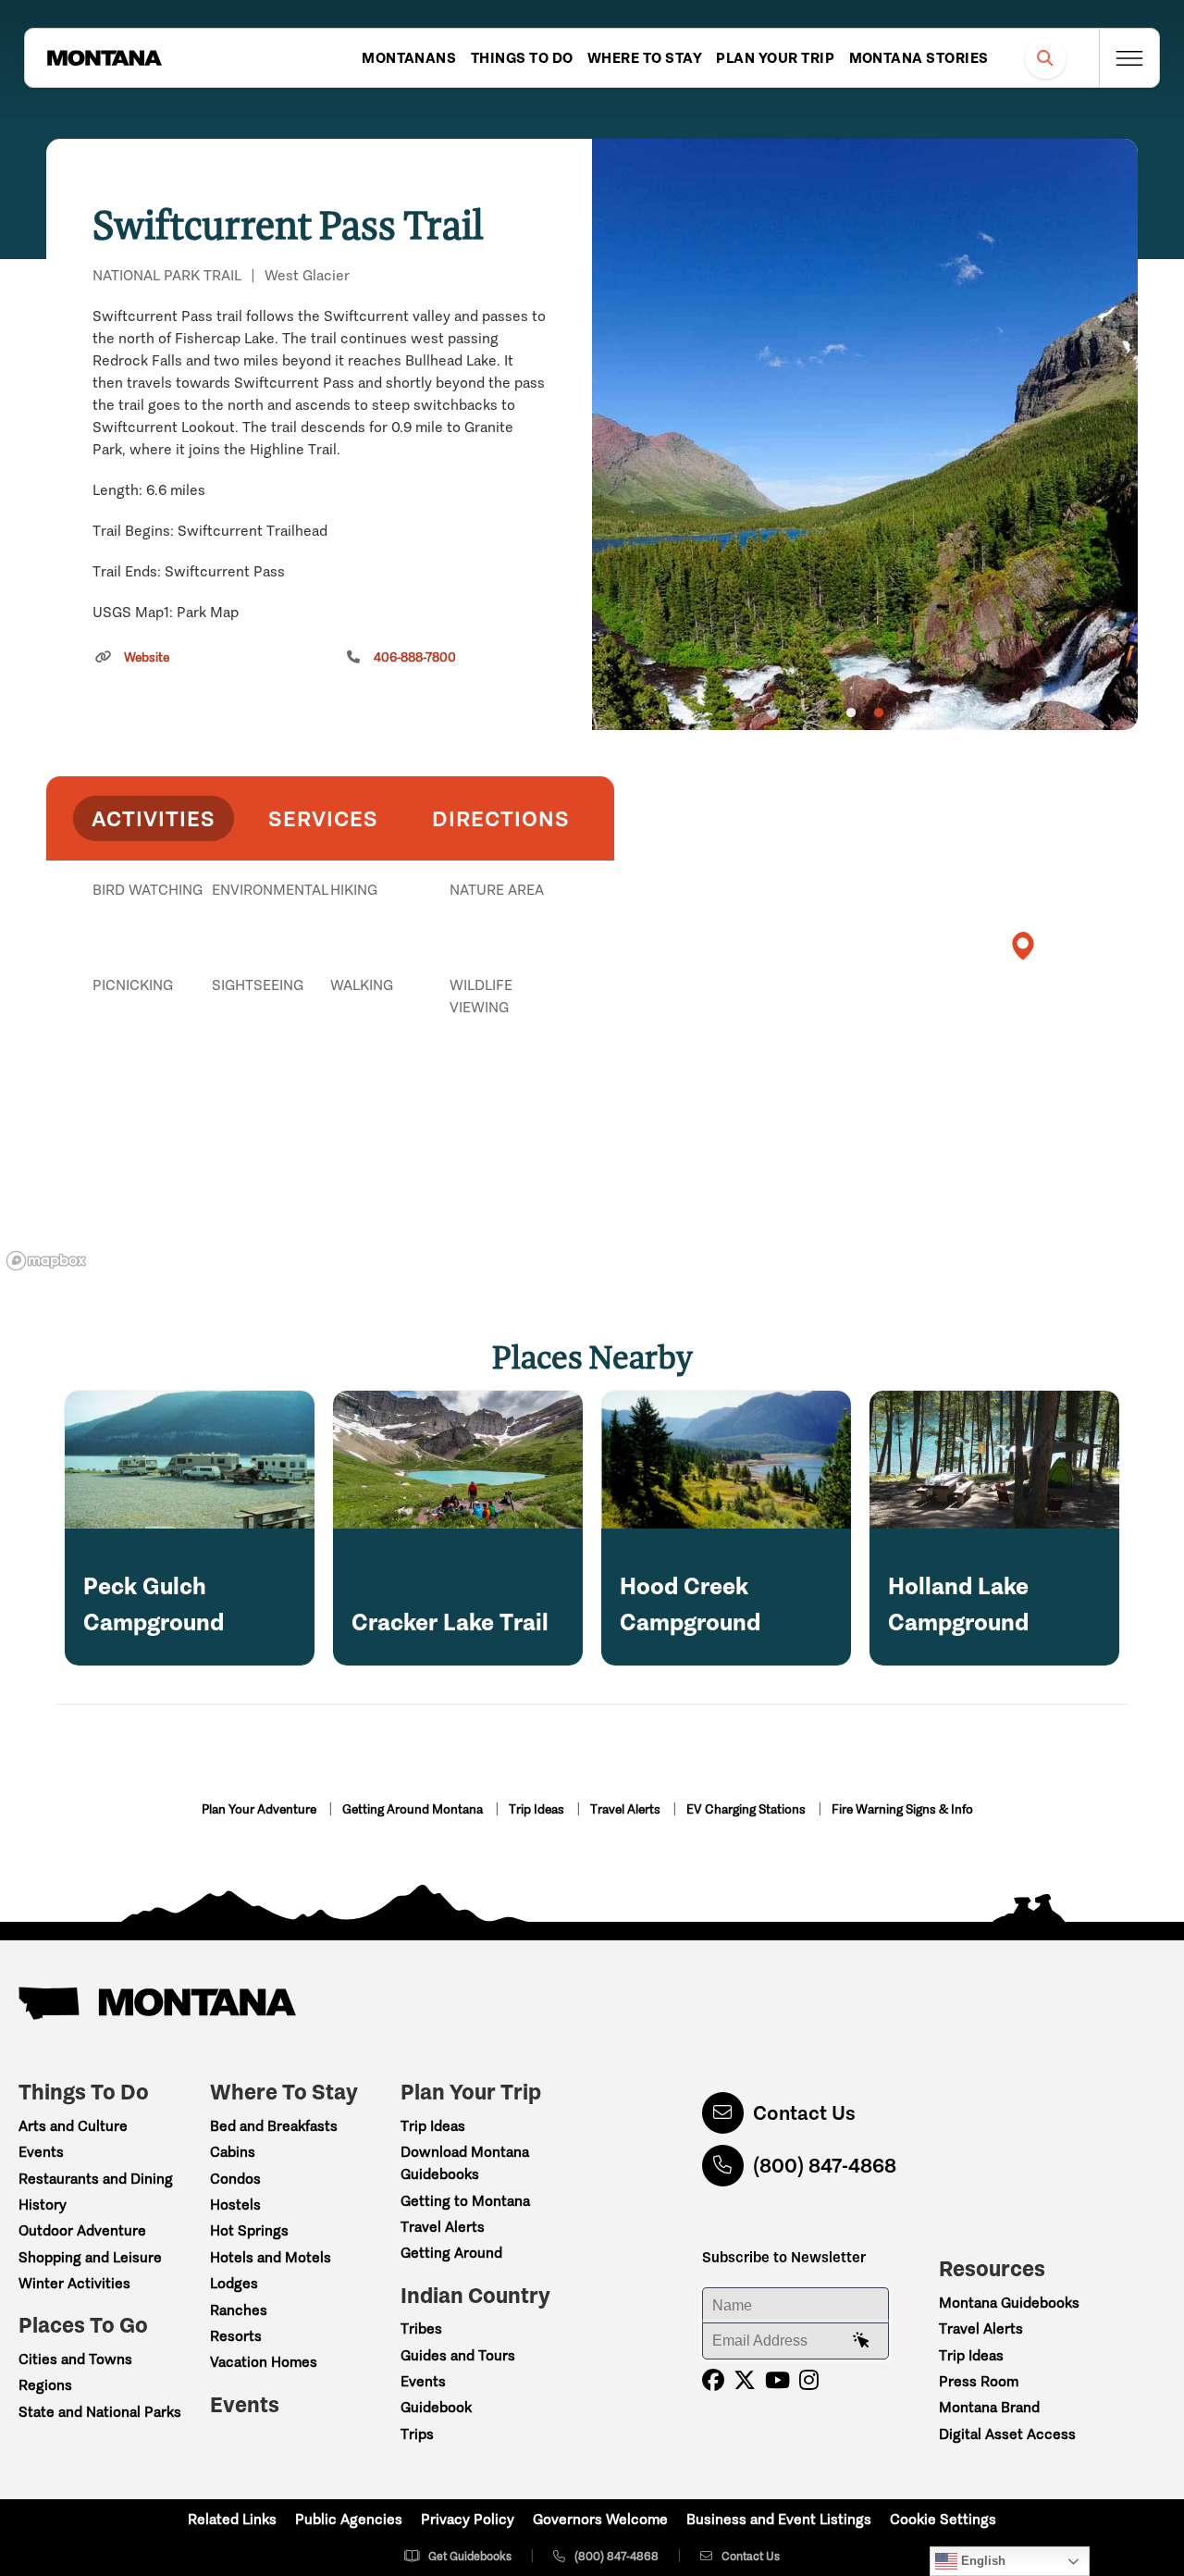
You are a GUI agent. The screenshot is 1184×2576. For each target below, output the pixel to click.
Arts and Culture (73, 2126)
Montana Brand (989, 2407)
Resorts (236, 2336)
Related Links (232, 2519)
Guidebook (436, 2407)
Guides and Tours (458, 2355)
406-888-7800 (415, 657)
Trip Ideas (538, 1809)
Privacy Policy (468, 2519)
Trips (417, 2434)
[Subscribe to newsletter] (861, 2341)
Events (41, 2152)
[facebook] (713, 2380)
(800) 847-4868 (825, 2166)
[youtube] (777, 2380)
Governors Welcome (600, 2519)
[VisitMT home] (105, 58)
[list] (330, 985)
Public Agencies (349, 2519)
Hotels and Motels (271, 2257)
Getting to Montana (465, 2201)
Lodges (234, 2283)
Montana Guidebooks (1009, 2303)
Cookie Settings (943, 2519)
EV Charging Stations (747, 1809)
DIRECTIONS (501, 818)
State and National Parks (100, 2412)
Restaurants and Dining (96, 2179)
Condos (235, 2179)
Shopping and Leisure (90, 2257)
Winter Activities (74, 2283)
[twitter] (745, 2380)
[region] (865, 434)
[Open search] (1046, 58)
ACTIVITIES (154, 818)
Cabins (233, 2152)
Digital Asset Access (1007, 2434)
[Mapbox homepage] (46, 1261)
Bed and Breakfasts (274, 2126)
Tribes (421, 2328)
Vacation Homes (264, 2362)
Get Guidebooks (470, 2556)
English (981, 2561)
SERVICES (323, 818)
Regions (45, 2385)
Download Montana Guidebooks (465, 2163)
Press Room (979, 2381)
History (43, 2204)
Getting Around (451, 2253)
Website (147, 657)
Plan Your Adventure (260, 1809)
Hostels (235, 2204)
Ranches (239, 2310)
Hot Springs (249, 2230)
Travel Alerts (627, 1809)
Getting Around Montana (414, 1809)
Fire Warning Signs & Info (902, 1809)
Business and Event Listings (779, 2519)
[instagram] (809, 2380)
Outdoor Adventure (82, 2230)
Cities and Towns (75, 2359)
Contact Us (804, 2113)
